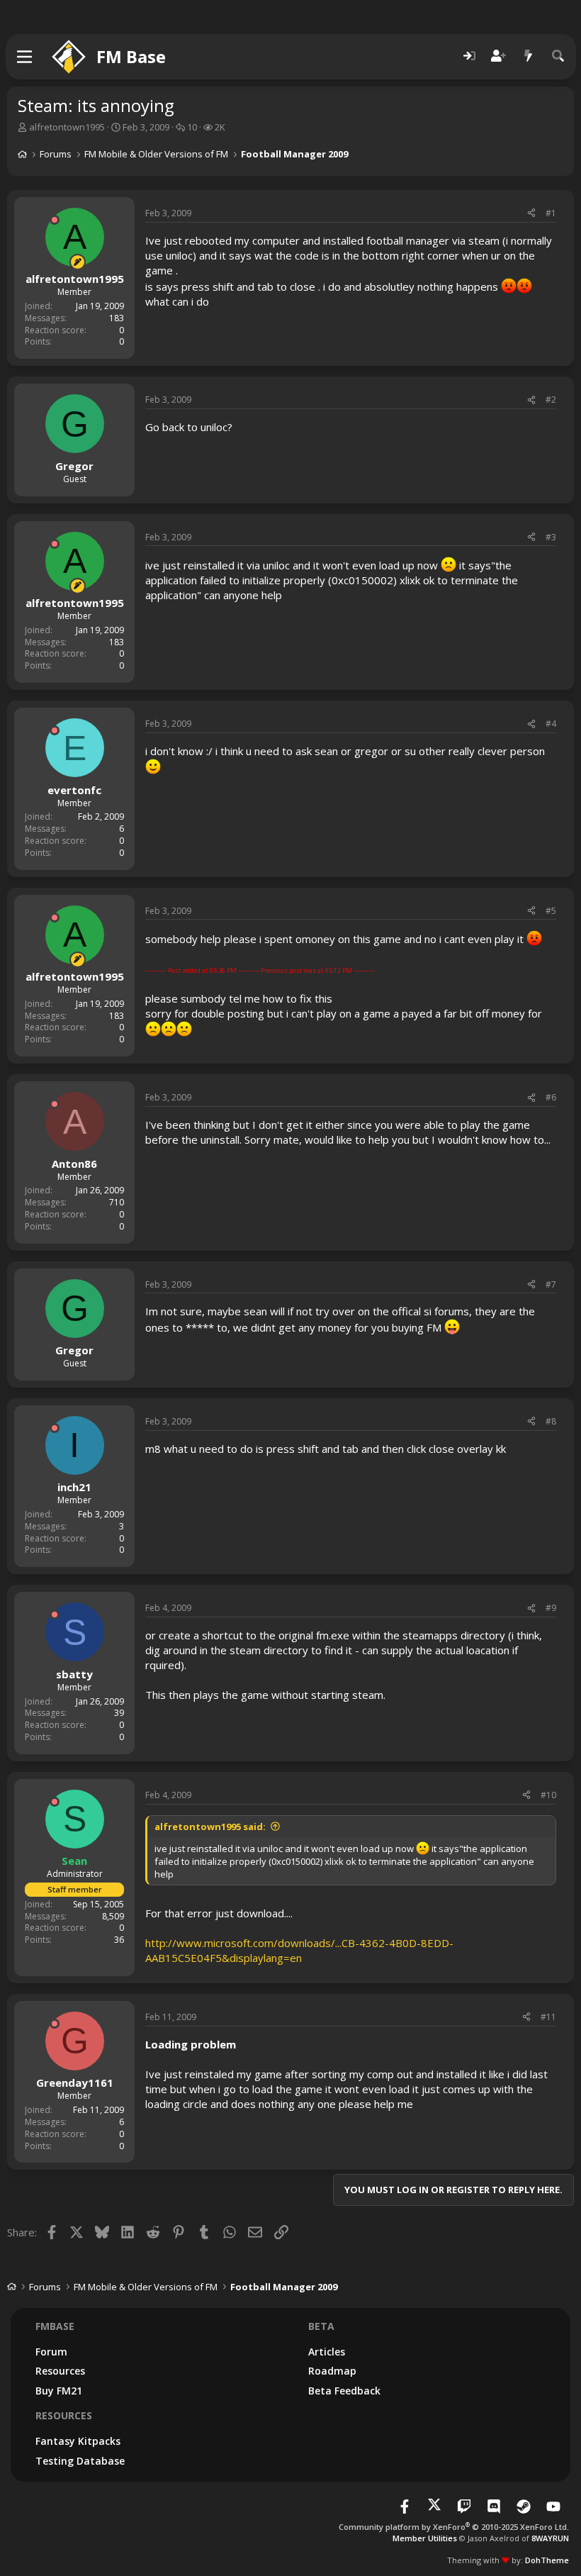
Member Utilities (425, 2538)
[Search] (558, 56)
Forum (51, 2352)
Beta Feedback (344, 2391)
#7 (551, 1284)
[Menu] (25, 57)
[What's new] (529, 56)
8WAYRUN (550, 2538)
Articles (327, 2352)
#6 (551, 1097)
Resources (60, 2371)
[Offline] (55, 220)
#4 (551, 724)
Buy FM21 (59, 2391)
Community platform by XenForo (454, 2527)
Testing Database (80, 2461)
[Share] (531, 214)
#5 (551, 911)
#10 (548, 1795)
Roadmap (332, 2371)
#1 (551, 213)
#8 (551, 1421)
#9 (551, 1608)
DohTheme (547, 2560)
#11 (548, 2017)
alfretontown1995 (67, 127)
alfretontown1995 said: (210, 1827)
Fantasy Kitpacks (78, 2441)
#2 (551, 400)
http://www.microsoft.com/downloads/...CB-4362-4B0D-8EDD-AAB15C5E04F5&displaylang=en (299, 1950)
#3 (551, 537)
